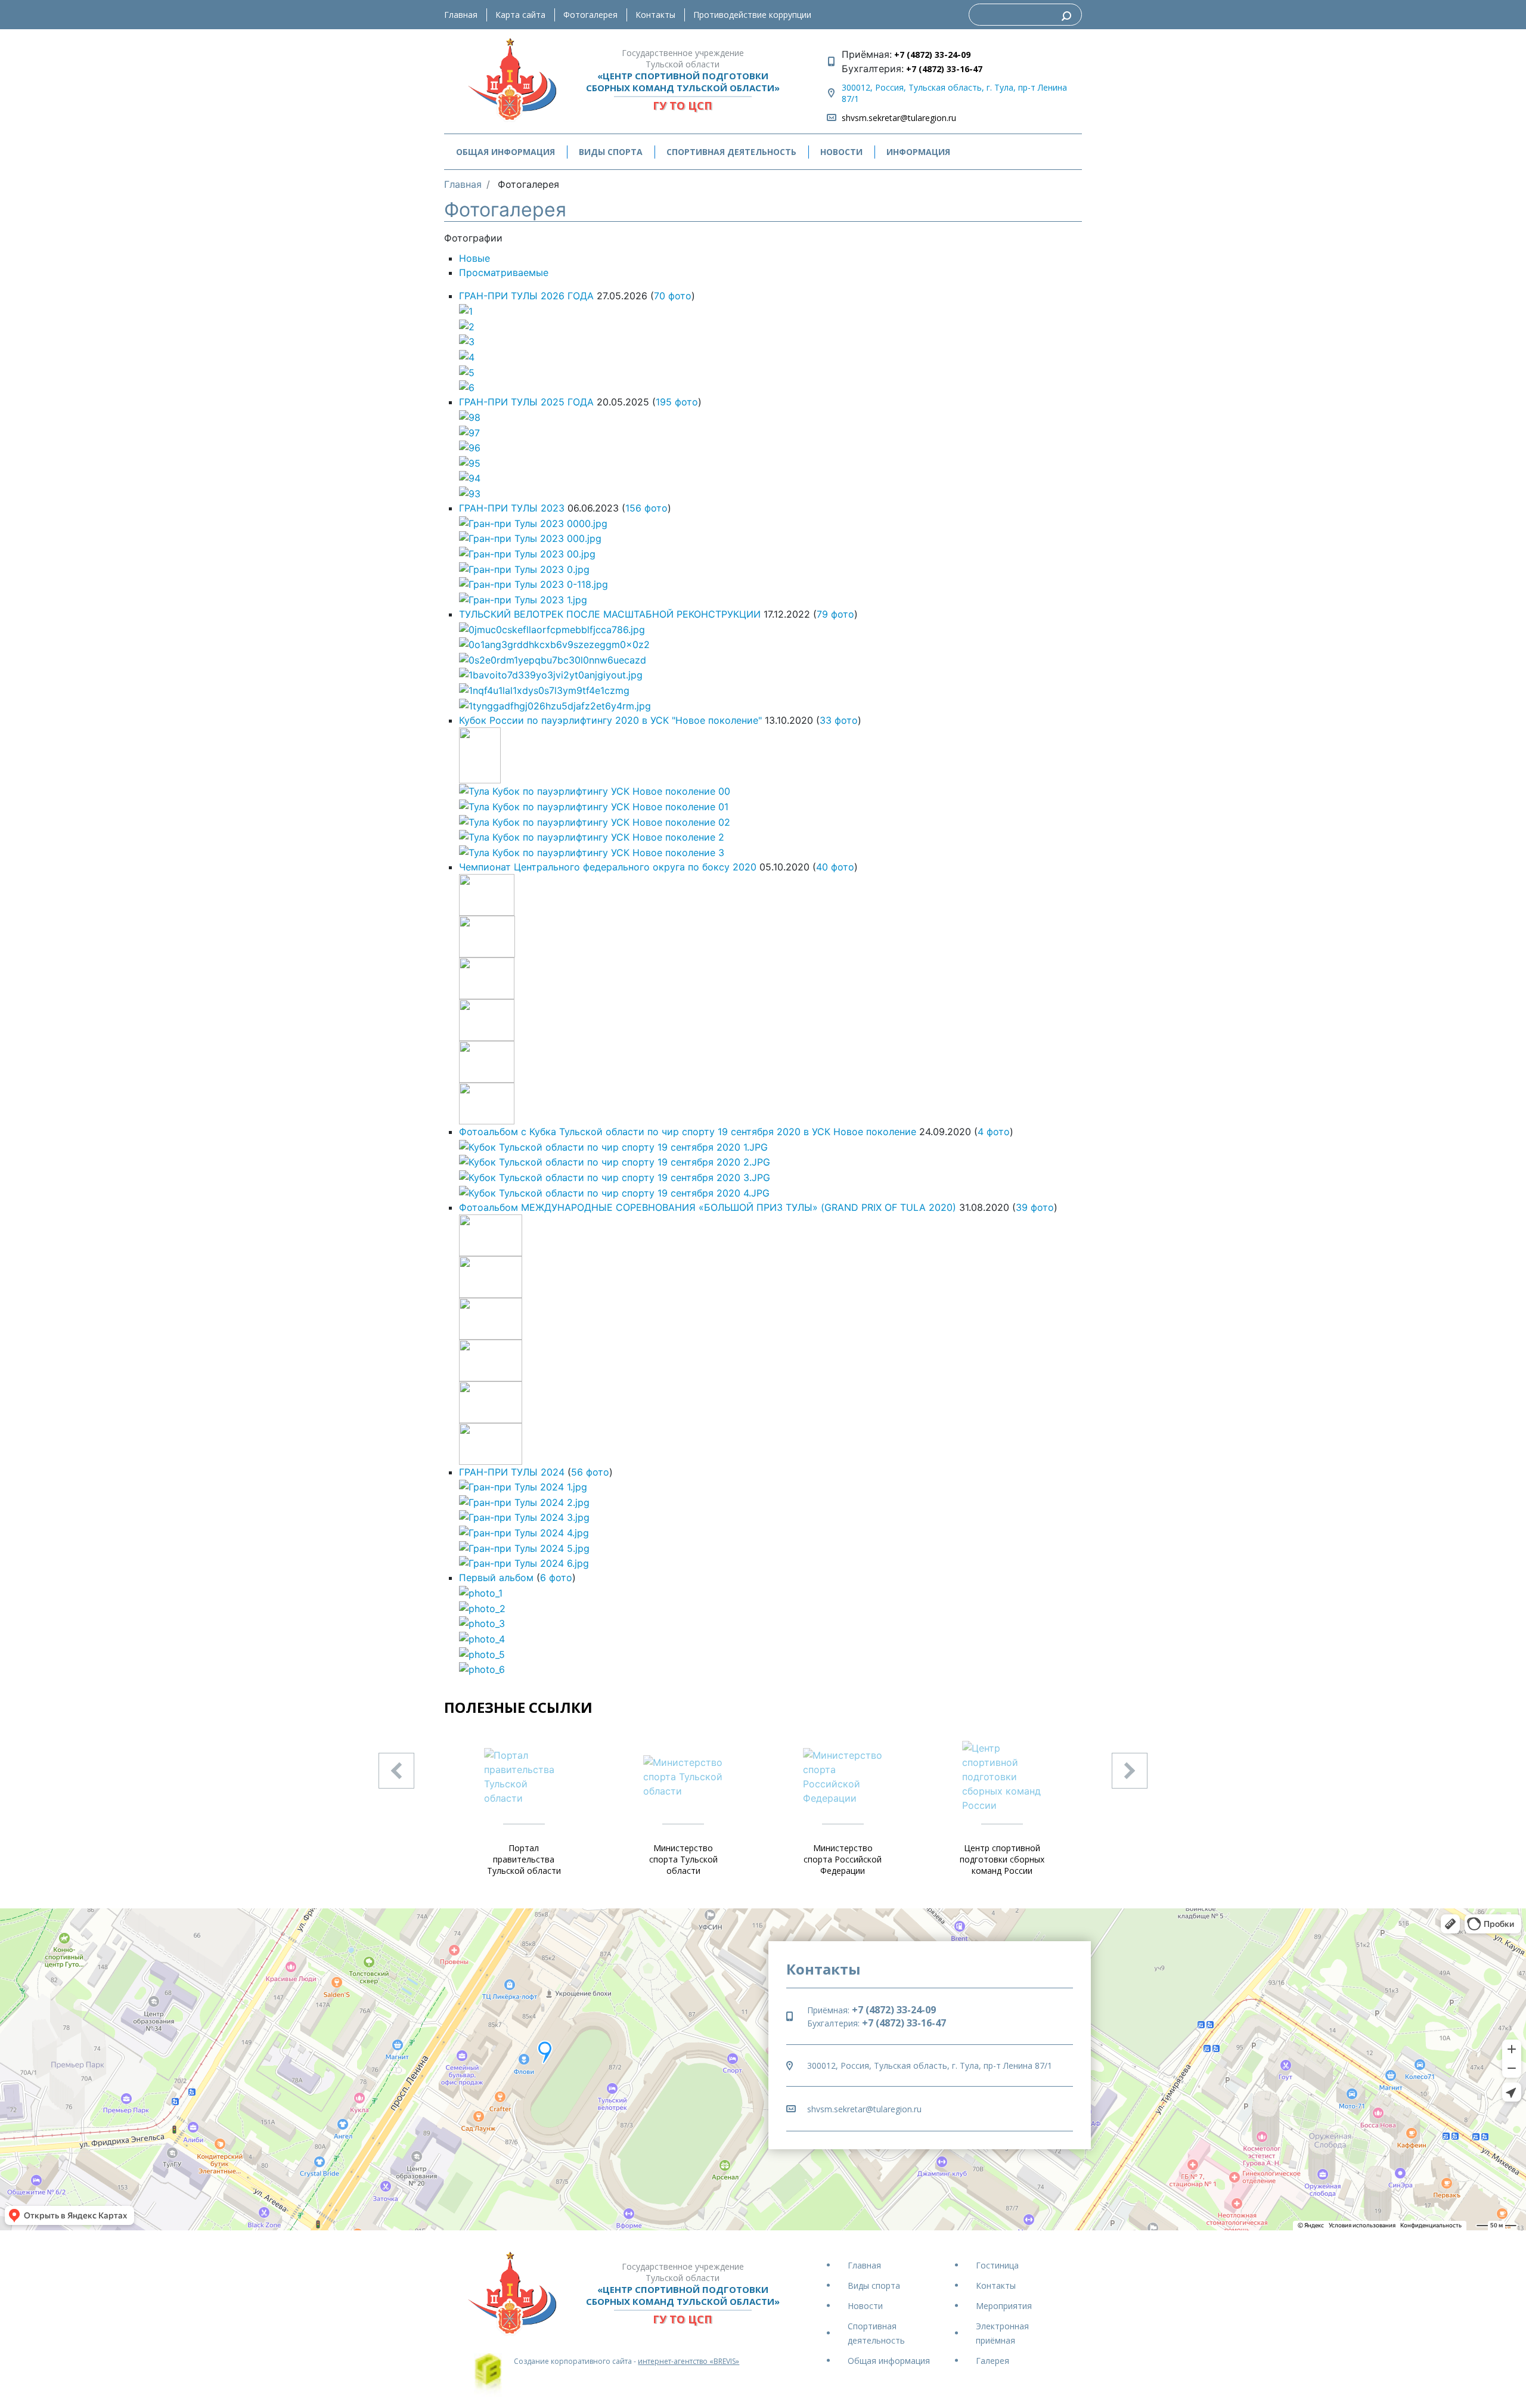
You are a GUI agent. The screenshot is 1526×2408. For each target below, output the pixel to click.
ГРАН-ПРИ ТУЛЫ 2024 (512, 1472)
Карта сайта (520, 15)
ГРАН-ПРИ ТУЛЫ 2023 (512, 508)
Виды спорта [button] (611, 152)
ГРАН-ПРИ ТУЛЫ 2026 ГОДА (526, 296)
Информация (918, 152)
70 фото (673, 296)
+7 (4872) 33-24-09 (931, 55)
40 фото (835, 867)
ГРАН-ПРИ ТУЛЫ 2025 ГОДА (526, 402)
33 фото (839, 720)
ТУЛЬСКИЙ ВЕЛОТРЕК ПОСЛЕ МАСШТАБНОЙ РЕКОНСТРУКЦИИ (610, 614)
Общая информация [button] (505, 152)
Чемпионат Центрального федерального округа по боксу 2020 (608, 867)
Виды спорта (874, 2285)
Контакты (655, 15)
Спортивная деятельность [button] (731, 152)
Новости (841, 152)
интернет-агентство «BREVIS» (688, 2361)
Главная (461, 15)
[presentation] (396, 1771)
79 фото (835, 614)
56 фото (590, 1472)
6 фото (556, 1578)
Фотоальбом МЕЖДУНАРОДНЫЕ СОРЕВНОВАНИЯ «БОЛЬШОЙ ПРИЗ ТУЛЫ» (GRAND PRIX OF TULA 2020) (708, 1207)
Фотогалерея (590, 15)
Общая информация (889, 2361)
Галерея (992, 2361)
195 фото (677, 402)
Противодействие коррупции (752, 15)
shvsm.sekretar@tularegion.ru (899, 118)
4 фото (994, 1132)
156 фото (646, 508)
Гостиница (997, 2265)
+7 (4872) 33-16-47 (943, 69)
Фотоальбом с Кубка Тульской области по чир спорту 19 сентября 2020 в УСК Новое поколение (688, 1132)
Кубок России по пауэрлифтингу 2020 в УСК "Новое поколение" (610, 720)
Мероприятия (1004, 2306)
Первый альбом (496, 1578)
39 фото (1035, 1207)
